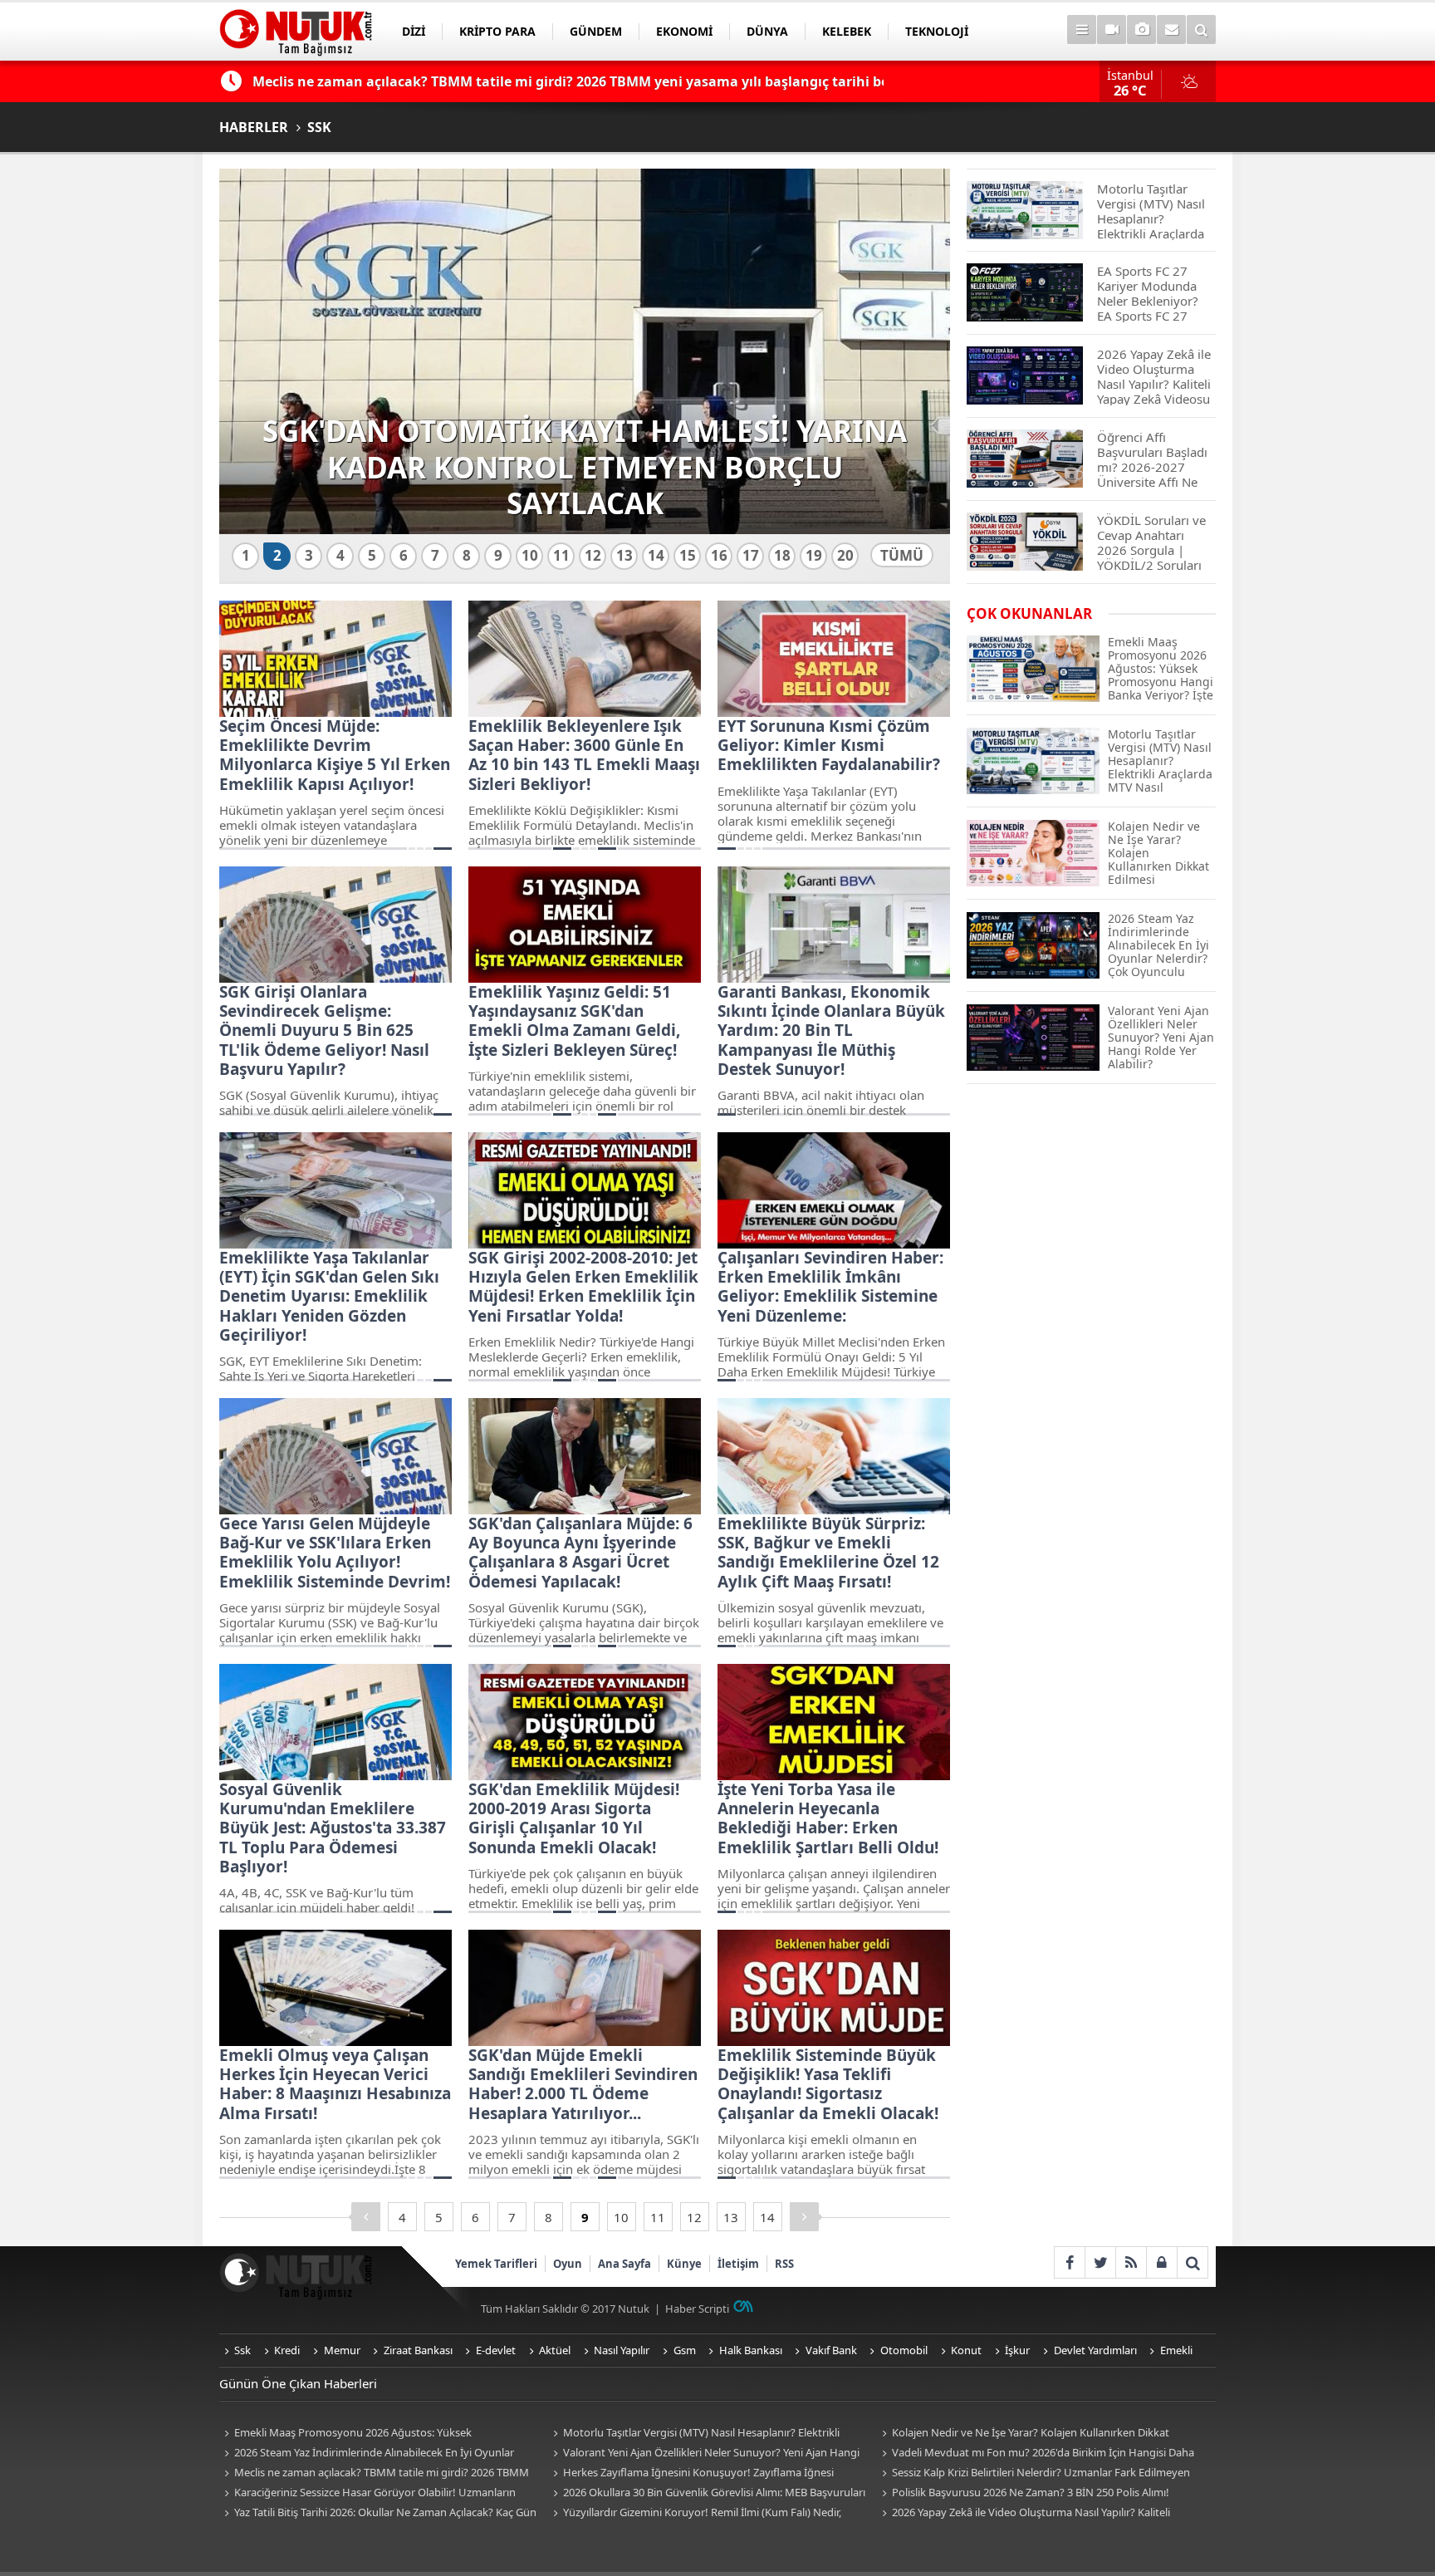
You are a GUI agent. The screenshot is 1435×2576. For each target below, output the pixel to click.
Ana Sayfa (624, 2264)
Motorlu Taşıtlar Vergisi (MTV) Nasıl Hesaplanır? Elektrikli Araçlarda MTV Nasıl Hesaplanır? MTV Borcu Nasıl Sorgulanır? (698, 2434)
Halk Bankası (751, 2350)
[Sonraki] (804, 2217)
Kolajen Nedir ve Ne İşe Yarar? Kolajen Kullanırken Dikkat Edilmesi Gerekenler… (1023, 2434)
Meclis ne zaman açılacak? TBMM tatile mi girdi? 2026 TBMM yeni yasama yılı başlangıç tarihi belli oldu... (374, 2473)
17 (751, 555)
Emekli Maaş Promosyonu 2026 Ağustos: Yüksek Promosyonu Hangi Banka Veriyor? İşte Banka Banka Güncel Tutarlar (368, 2434)
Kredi (287, 2350)
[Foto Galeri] (1141, 29)
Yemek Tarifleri (496, 2264)
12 (593, 555)
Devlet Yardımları (1095, 2350)
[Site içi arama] (1201, 29)
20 (845, 555)
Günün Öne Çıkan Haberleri (298, 2383)
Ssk (242, 2350)
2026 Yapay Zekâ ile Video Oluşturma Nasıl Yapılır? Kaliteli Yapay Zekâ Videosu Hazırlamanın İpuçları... (1024, 2513)
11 (561, 555)
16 (719, 555)
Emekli (1176, 2350)
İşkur (1017, 2350)
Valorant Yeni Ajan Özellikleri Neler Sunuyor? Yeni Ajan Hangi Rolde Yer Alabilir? (704, 2453)
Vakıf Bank (831, 2350)
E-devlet (496, 2350)
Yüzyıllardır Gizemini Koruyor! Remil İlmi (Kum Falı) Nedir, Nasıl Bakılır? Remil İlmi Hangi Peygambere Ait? (695, 2513)
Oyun (568, 2264)
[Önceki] (366, 2217)
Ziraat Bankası (418, 2350)
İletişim (738, 2264)
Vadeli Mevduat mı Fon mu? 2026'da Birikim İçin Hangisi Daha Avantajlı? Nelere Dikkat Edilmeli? (1036, 2453)
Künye (684, 2264)
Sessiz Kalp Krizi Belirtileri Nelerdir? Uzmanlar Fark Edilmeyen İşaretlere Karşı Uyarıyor (1033, 2473)
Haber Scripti (697, 2309)
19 (814, 555)
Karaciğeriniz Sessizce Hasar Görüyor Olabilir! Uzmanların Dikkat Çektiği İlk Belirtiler (367, 2493)
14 (656, 555)
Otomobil (904, 2350)
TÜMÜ (902, 555)
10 (530, 555)
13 (624, 555)
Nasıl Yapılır (622, 2350)
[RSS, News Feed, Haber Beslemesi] (1131, 2262)
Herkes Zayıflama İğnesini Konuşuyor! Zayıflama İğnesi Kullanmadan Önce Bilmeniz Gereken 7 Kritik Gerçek (691, 2473)
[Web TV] (1112, 29)
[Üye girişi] (1161, 2262)
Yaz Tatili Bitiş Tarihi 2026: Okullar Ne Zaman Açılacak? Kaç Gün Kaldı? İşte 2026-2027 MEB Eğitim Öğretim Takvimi (378, 2513)
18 (782, 555)
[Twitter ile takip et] (1100, 2262)
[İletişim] (1171, 29)
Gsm (685, 2350)
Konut (966, 2350)
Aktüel (555, 2350)
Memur (342, 2350)
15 (688, 555)
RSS (784, 2264)
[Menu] (1082, 29)
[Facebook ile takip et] (1069, 2262)
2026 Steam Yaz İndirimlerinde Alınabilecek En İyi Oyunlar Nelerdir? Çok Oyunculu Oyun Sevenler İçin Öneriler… (367, 2453)
